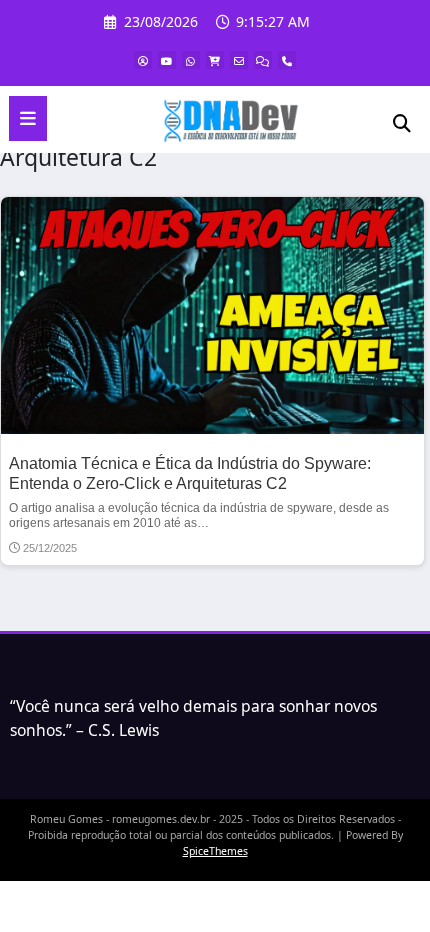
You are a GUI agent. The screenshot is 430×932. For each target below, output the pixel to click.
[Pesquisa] (402, 122)
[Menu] (28, 118)
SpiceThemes (215, 851)
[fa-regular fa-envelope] (239, 60)
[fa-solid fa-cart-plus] (215, 60)
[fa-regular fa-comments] (263, 60)
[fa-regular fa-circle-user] (143, 60)
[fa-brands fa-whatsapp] (191, 60)
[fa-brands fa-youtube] (167, 60)
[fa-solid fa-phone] (287, 60)
